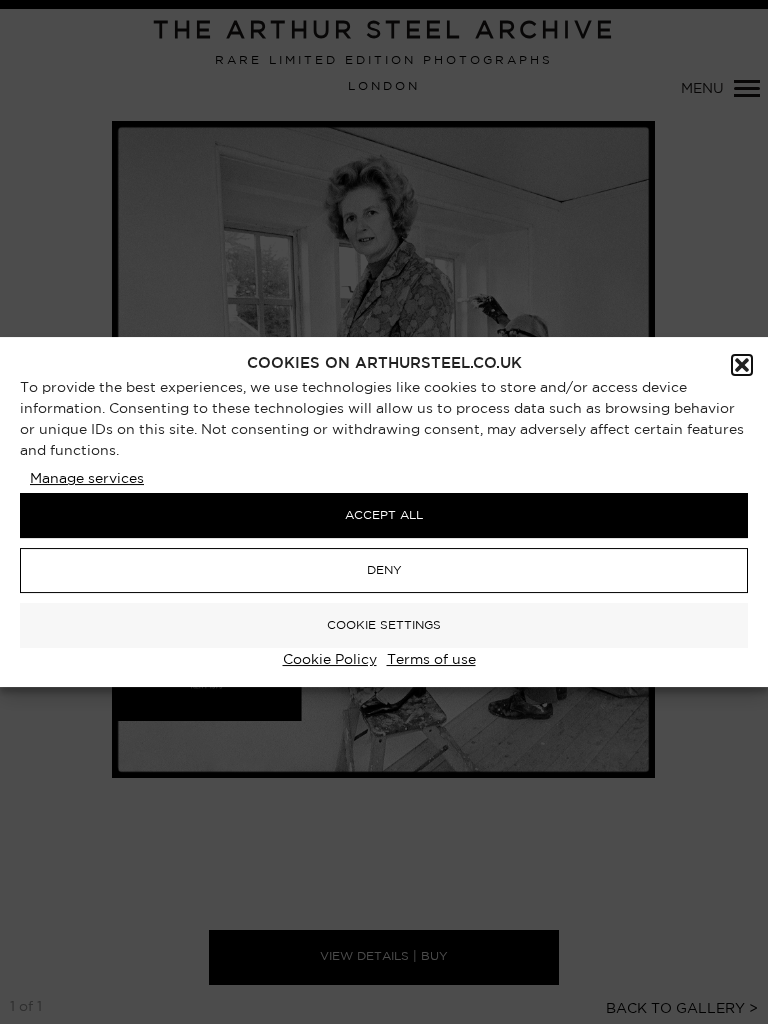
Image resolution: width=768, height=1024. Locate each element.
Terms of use (431, 660)
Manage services (87, 479)
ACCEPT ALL (384, 515)
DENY (384, 570)
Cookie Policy (330, 660)
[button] (742, 365)
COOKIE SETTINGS (384, 625)
